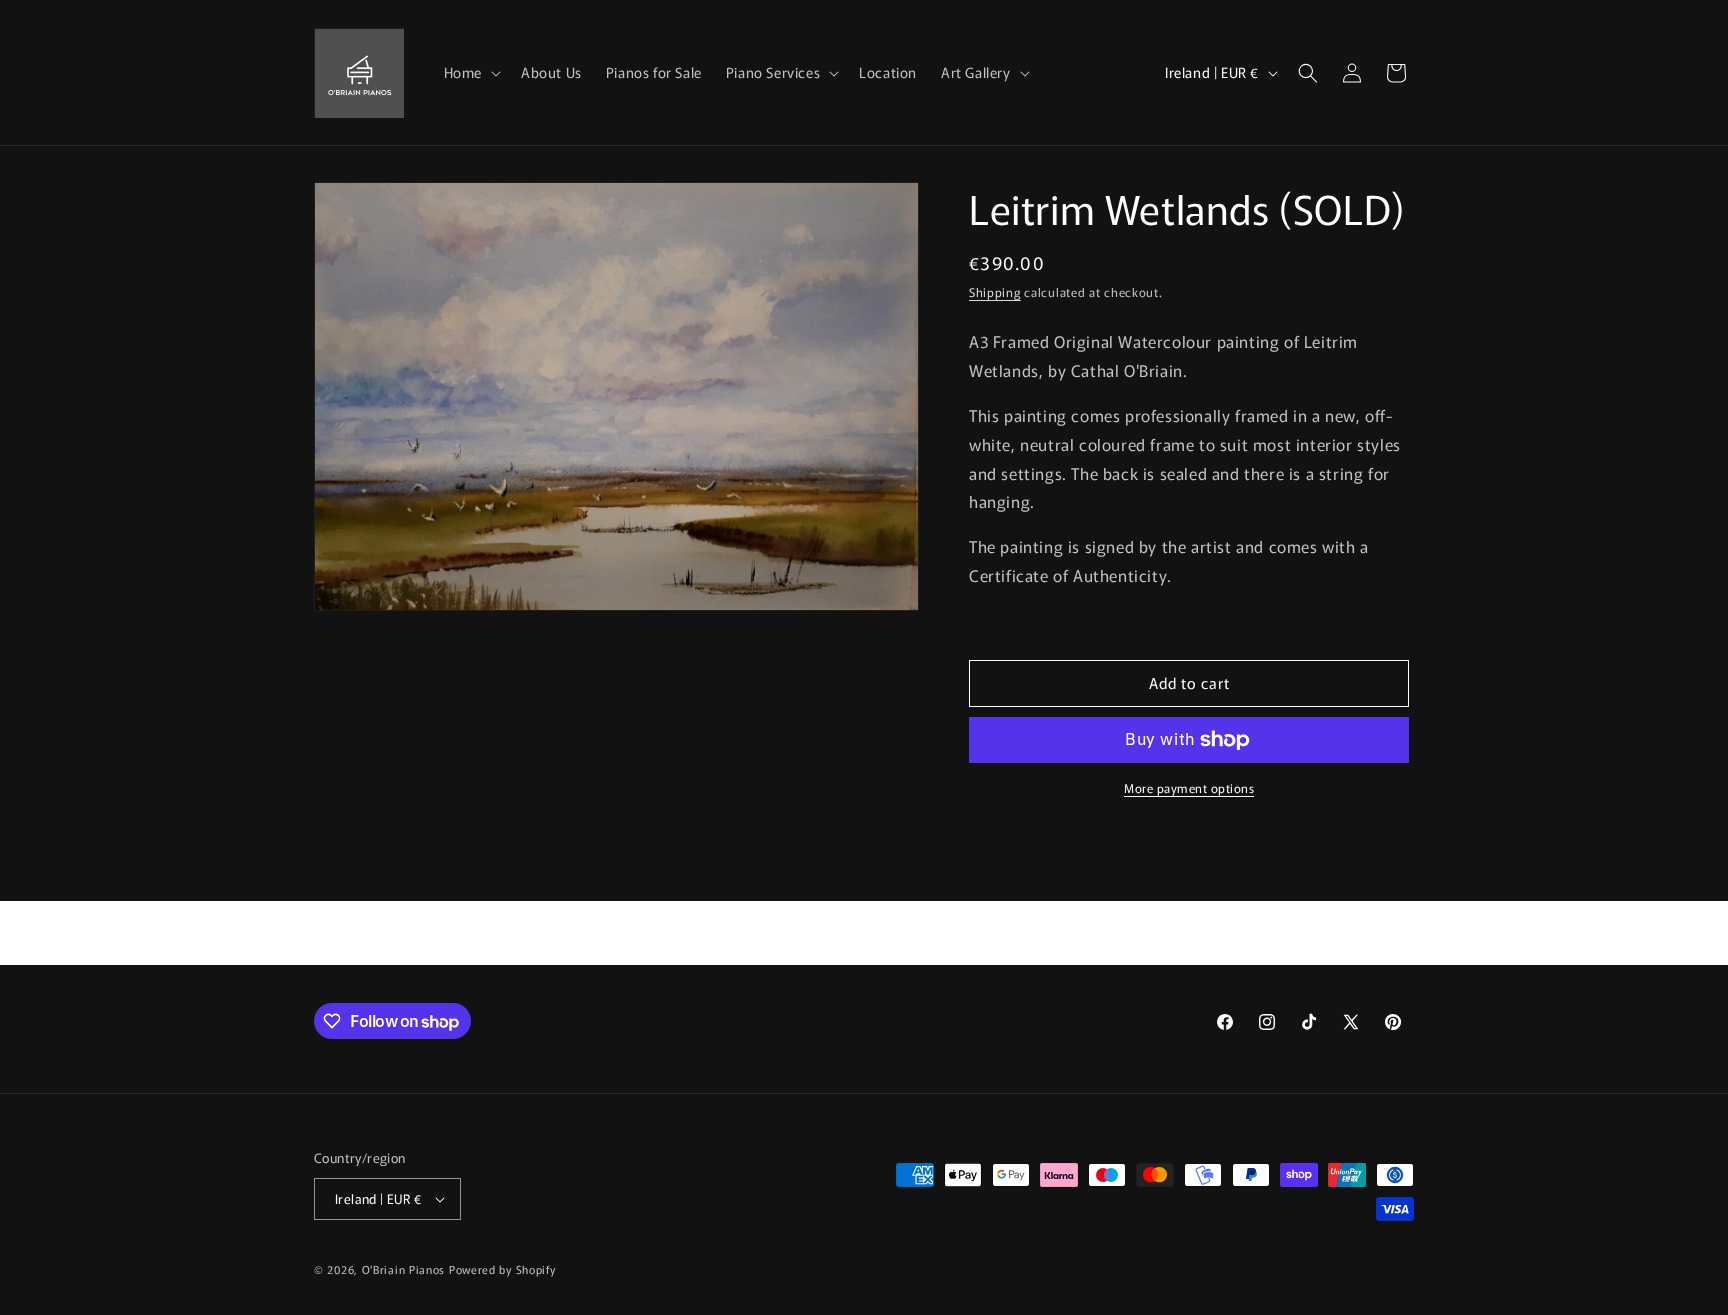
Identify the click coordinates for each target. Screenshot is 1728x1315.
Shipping (995, 291)
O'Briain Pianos (404, 1269)
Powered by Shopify (502, 1269)
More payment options (1189, 787)
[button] (470, 72)
